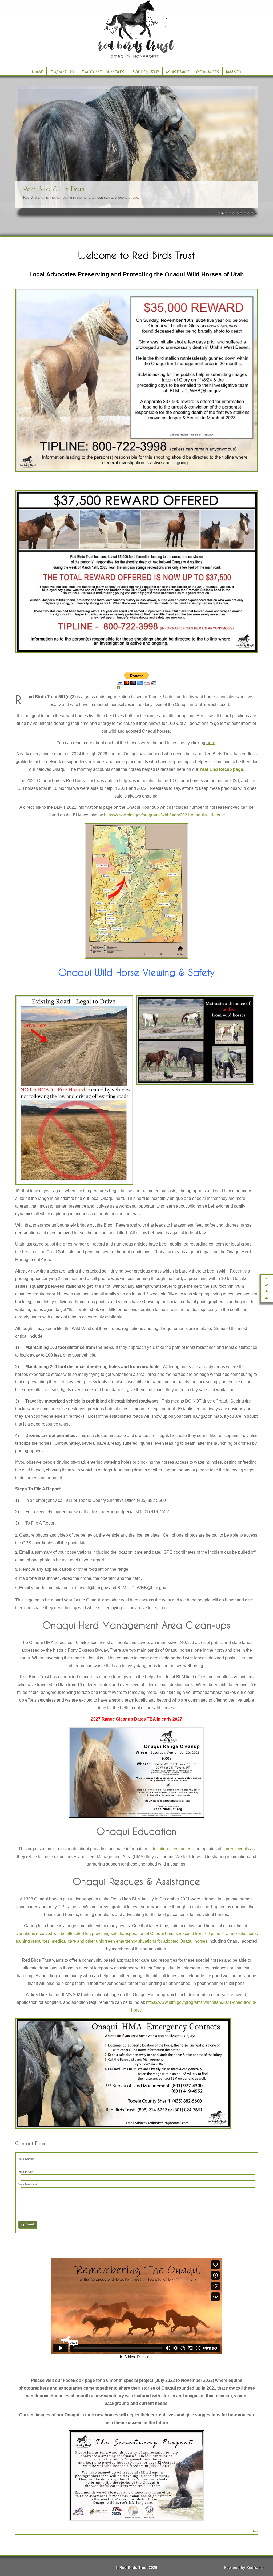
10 (252, 214)
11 (256, 214)
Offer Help (147, 71)
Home (38, 71)
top (255, 2531)
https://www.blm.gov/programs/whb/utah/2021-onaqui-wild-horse (164, 815)
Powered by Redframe (244, 2567)
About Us (64, 71)
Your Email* (26, 2172)
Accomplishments (105, 71)
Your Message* (28, 2184)
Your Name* (26, 2159)
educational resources (170, 1849)
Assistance (178, 71)
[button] (28, 2225)
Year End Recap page (221, 769)
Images (233, 71)
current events (236, 1849)
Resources (208, 71)
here (211, 743)
